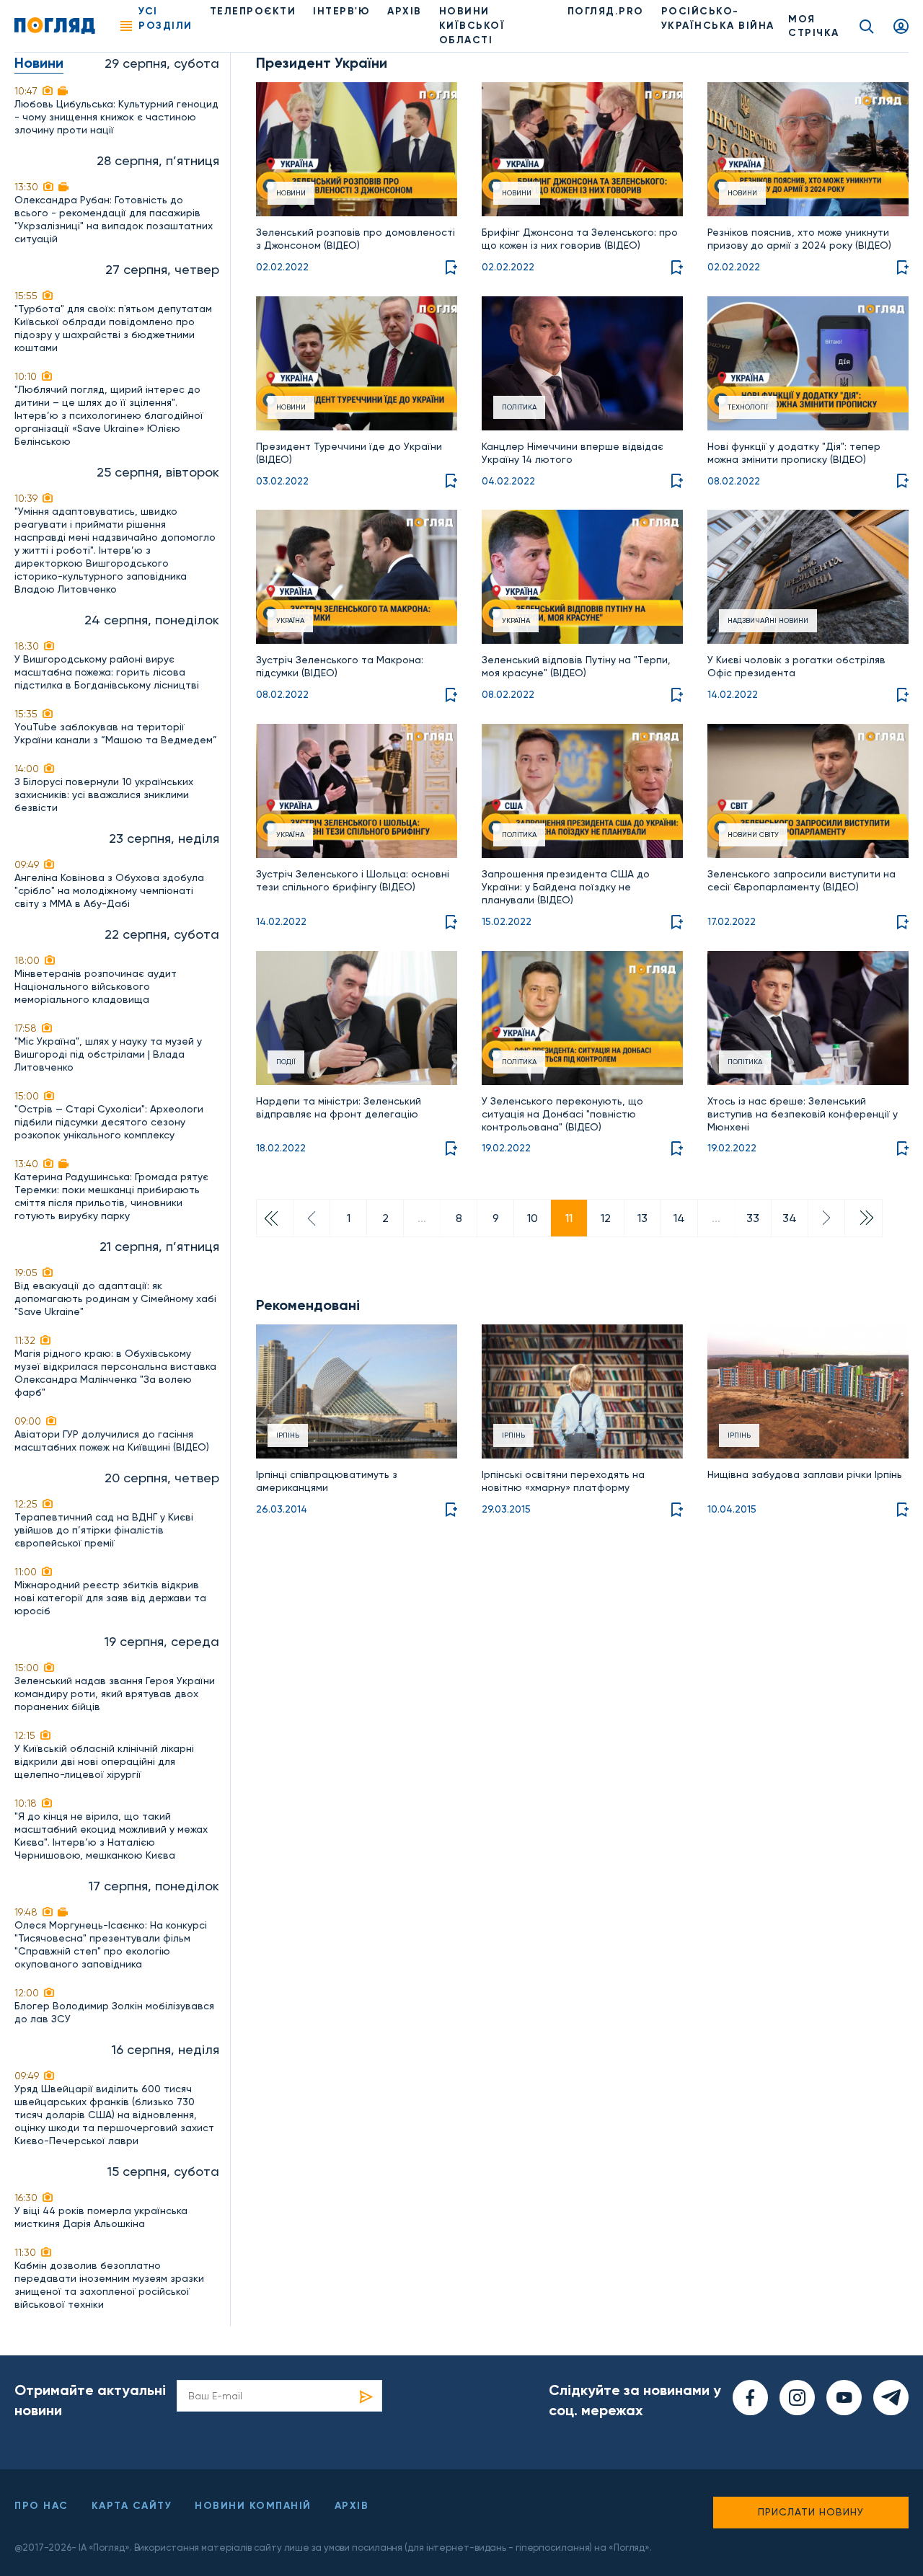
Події (286, 1062)
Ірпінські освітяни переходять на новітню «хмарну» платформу (563, 1481)
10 (533, 1218)
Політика (519, 407)
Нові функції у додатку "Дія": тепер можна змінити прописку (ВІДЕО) (794, 453)
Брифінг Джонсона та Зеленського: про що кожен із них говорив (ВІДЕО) (580, 239)
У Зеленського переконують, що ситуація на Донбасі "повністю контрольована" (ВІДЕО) (562, 1114)
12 (606, 1218)
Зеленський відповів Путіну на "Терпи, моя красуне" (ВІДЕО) (576, 666)
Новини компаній (253, 2506)
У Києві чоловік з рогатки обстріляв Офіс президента (796, 666)
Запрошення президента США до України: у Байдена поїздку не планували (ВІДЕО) (566, 887)
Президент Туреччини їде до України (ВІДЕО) (349, 453)
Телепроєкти (253, 11)
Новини (291, 193)
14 (679, 1218)
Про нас (41, 2506)
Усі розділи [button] (165, 18)
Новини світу (753, 835)
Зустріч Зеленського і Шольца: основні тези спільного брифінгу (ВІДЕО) (353, 880)
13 (642, 1218)
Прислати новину (811, 2512)
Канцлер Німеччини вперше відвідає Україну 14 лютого (573, 453)
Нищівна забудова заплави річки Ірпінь (805, 1474)
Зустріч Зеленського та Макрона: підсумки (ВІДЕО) (340, 666)
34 (790, 1218)
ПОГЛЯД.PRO (606, 11)
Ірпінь (288, 1435)
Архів (405, 11)
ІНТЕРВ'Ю (341, 11)
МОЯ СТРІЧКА (814, 26)
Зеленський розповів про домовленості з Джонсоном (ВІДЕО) (355, 239)
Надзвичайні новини (768, 620)
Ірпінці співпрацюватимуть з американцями (327, 1481)
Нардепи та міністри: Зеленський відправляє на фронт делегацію (339, 1107)
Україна (290, 620)
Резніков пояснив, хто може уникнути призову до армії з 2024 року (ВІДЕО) (799, 239)
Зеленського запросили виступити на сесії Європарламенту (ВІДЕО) (801, 880)
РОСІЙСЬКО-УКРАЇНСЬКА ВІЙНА (718, 18)
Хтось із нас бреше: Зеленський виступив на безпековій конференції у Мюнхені (803, 1114)
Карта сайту (132, 2506)
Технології (748, 407)
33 (753, 1218)
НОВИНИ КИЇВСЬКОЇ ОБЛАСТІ (472, 26)
